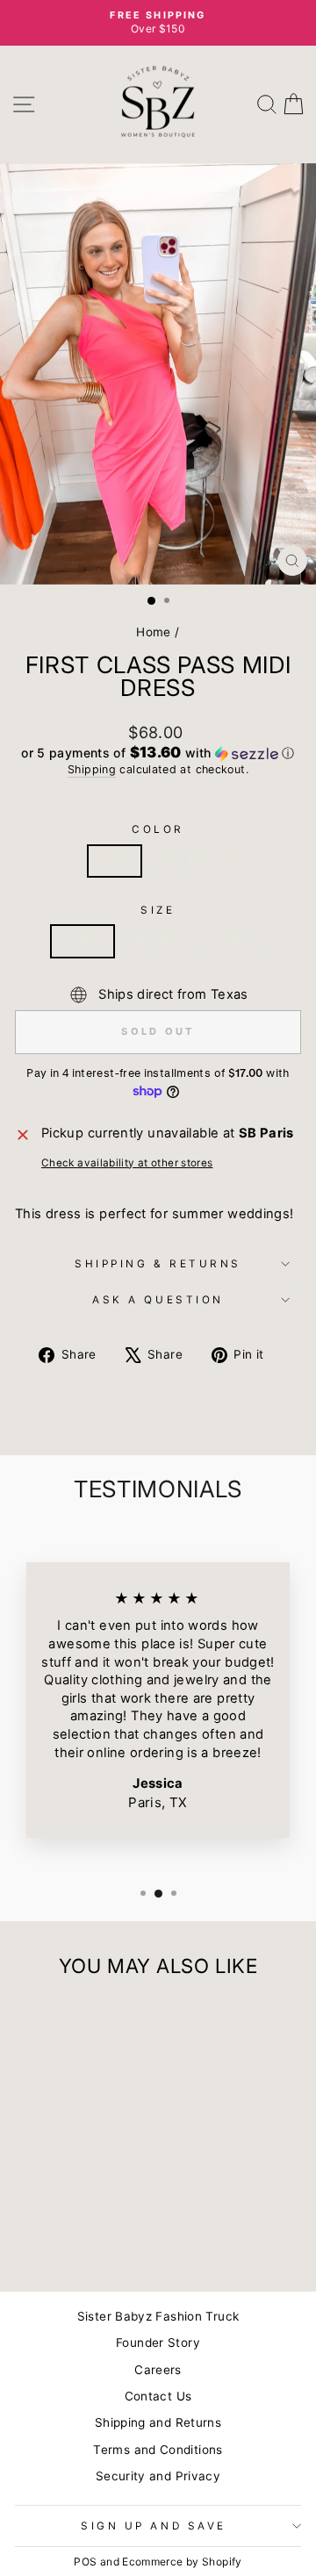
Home (153, 632)
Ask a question (158, 1300)
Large (83, 941)
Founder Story (158, 2343)
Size (158, 910)
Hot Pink (187, 861)
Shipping (92, 769)
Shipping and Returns (158, 2422)
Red (114, 861)
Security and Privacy (158, 2476)
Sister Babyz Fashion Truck (158, 2316)
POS (85, 2562)
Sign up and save (154, 2526)
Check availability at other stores (127, 1163)
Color (158, 829)
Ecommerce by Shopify (182, 2562)
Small (235, 941)
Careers (158, 2370)
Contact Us (158, 2396)
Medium (159, 941)
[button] (158, 753)
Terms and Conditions (158, 2450)
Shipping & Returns (158, 1264)
